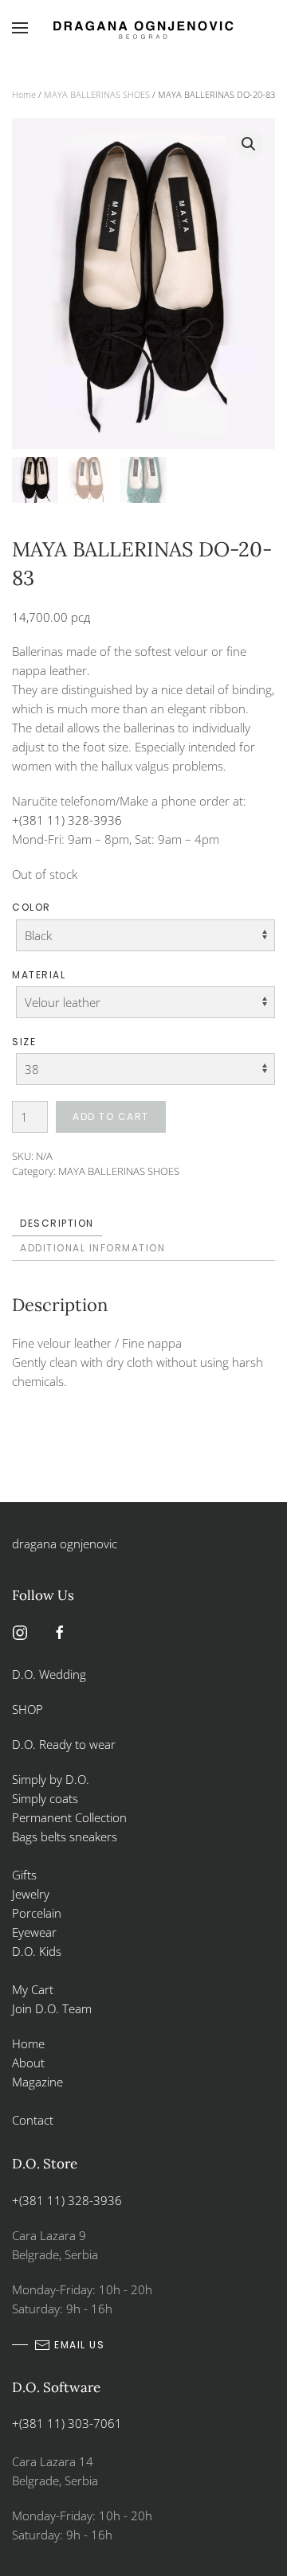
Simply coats (47, 1798)
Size (24, 1042)
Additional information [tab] (92, 1248)
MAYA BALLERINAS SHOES (97, 94)
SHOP (28, 1709)
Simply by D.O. (51, 1779)
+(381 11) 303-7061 (67, 2423)
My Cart (33, 1989)
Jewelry (31, 1894)
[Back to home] (143, 28)
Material (39, 975)
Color (31, 907)
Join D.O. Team (52, 2008)
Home (24, 94)
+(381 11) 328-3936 (67, 820)
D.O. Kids (37, 1951)
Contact (33, 2120)
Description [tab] (57, 1223)
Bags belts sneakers (65, 1836)
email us (79, 2345)
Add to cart (111, 1116)
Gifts (24, 1875)
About (28, 2063)
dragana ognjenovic (65, 1544)
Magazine (37, 2082)
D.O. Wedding (49, 1674)
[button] (20, 28)
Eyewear (34, 1932)
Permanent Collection (69, 1817)
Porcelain (37, 1913)
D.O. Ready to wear (64, 1744)
